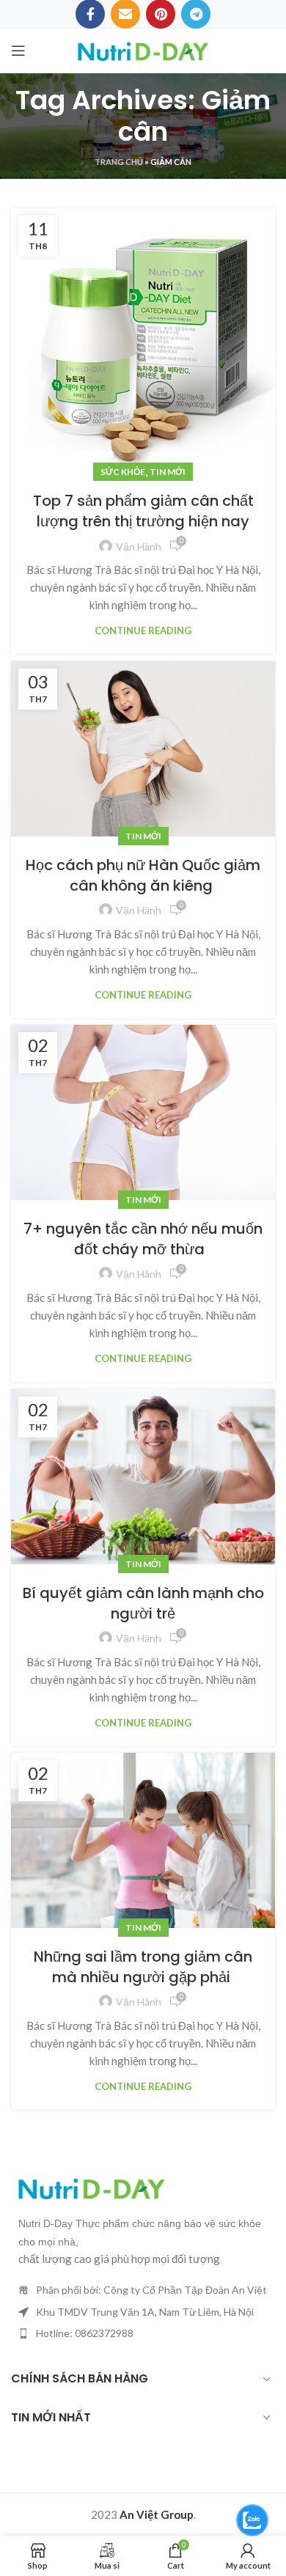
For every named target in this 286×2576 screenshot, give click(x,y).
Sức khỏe (123, 472)
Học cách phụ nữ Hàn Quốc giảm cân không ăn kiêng (143, 875)
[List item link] (143, 2333)
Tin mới (168, 472)
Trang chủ (119, 162)
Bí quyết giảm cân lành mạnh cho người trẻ (143, 1603)
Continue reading (143, 631)
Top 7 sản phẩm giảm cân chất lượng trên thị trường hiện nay (143, 511)
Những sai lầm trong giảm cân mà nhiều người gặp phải (143, 1967)
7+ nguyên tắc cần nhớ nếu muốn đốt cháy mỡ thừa (143, 1239)
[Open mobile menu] (18, 51)
